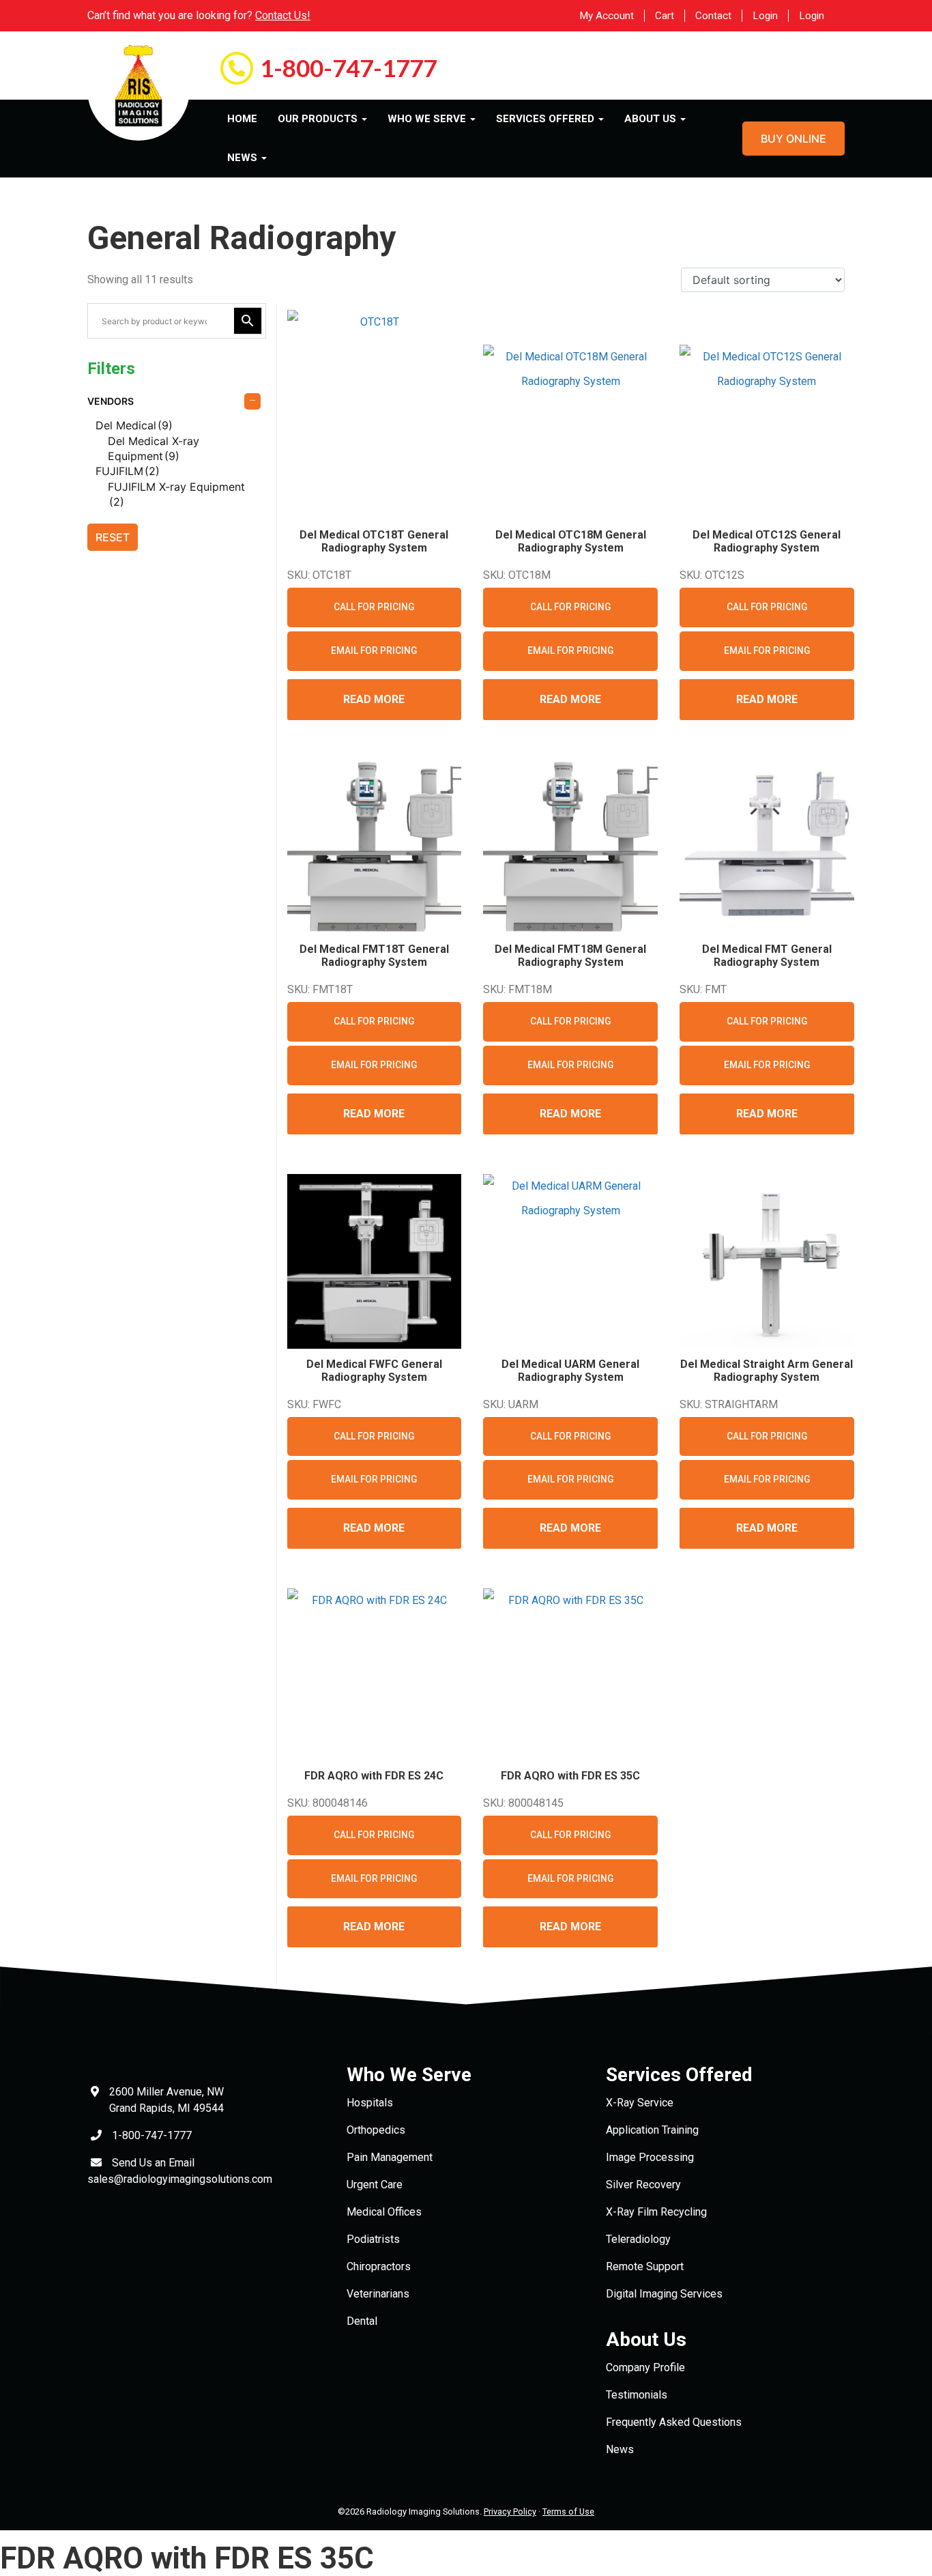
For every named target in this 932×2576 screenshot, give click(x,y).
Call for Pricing (374, 607)
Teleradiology (638, 2239)
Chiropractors (379, 2266)
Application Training (652, 2130)
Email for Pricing (374, 650)
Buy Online (793, 139)
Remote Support (645, 2266)
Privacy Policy (510, 2511)
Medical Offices (384, 2212)
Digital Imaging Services (664, 2294)
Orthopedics (376, 2130)
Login (765, 16)
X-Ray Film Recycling (656, 2212)
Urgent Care (375, 2185)
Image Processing (650, 2157)
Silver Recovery (643, 2185)
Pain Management (390, 2157)
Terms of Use (568, 2511)
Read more (374, 699)
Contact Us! (283, 15)
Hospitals (370, 2103)
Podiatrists (373, 2239)
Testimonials (637, 2395)
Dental (362, 2321)
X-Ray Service (640, 2103)
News (620, 2449)
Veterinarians (378, 2294)
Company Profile (645, 2367)
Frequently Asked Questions (674, 2422)
